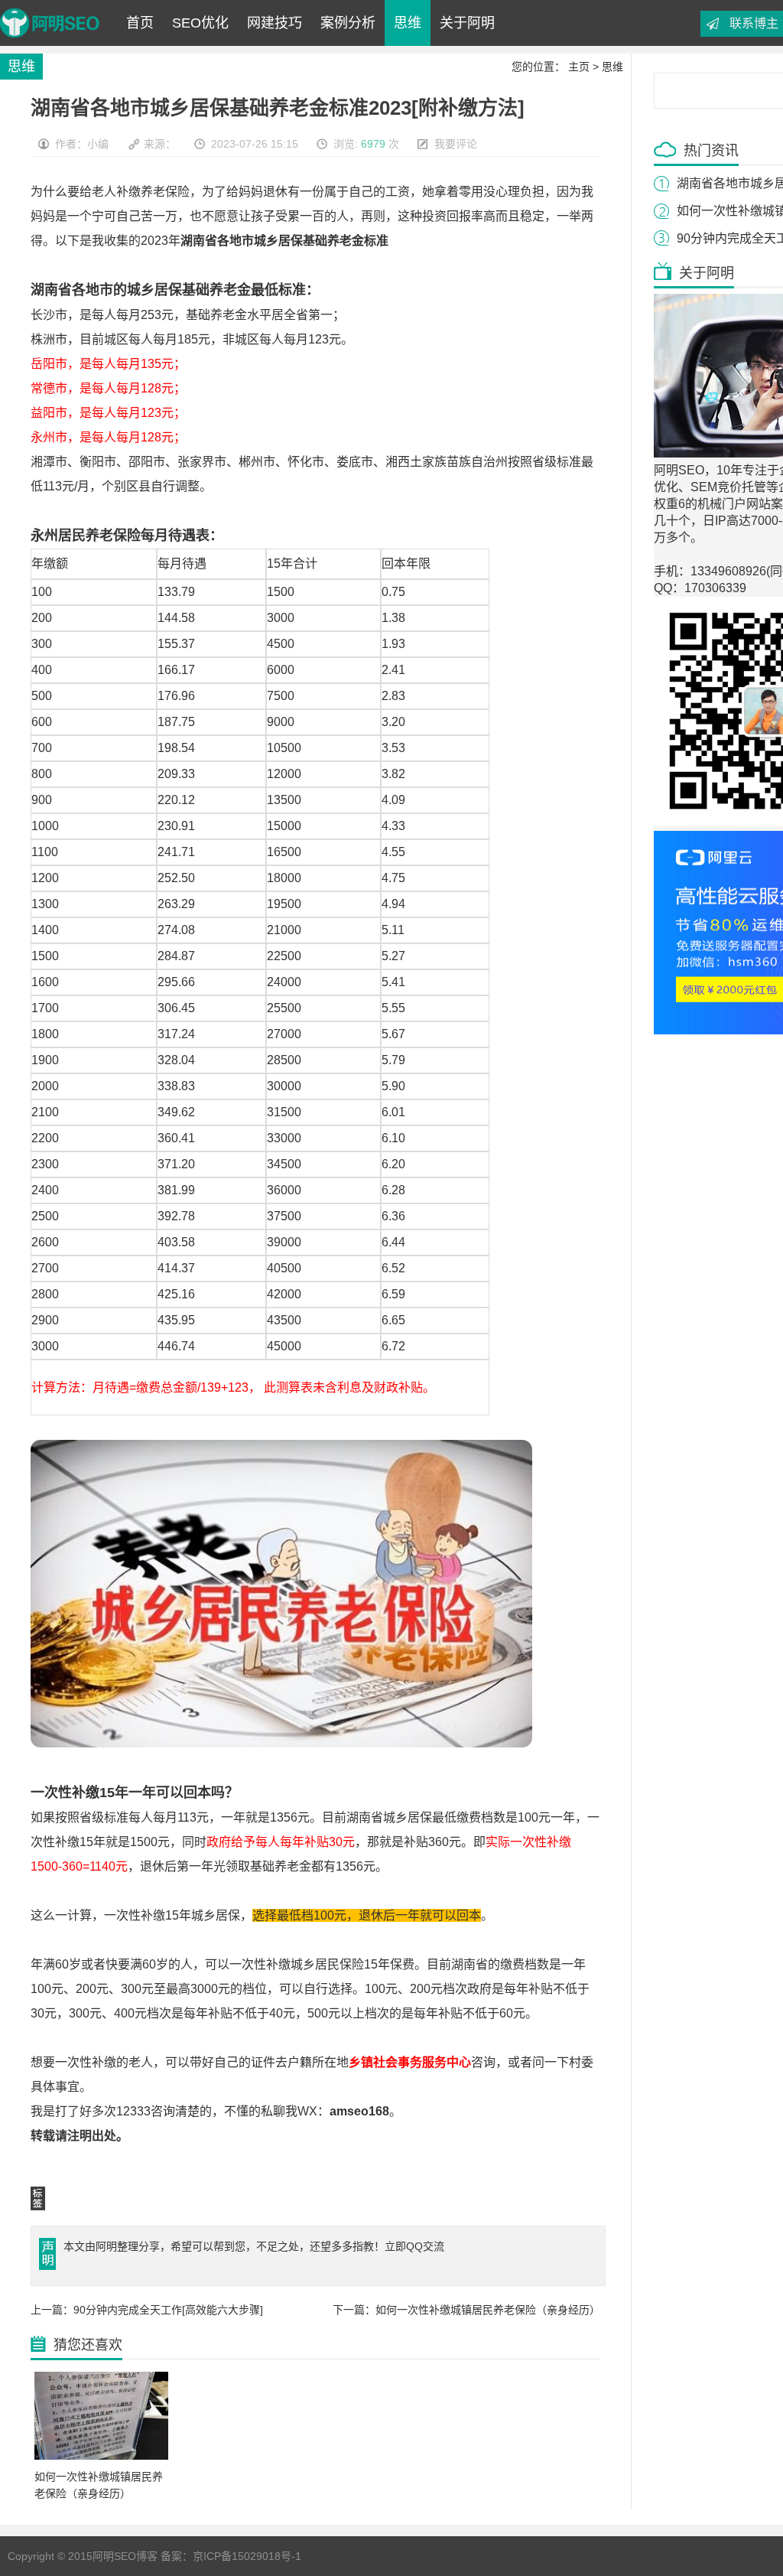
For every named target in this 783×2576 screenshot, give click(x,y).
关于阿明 (467, 23)
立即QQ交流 (414, 2246)
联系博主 (754, 23)
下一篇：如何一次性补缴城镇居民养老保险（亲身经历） (466, 2310)
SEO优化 (200, 23)
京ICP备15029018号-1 (247, 2556)
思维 (408, 23)
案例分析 (348, 23)
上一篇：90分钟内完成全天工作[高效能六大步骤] (147, 2310)
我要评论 (456, 144)
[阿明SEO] (50, 42)
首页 (140, 23)
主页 (579, 67)
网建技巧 (275, 23)
